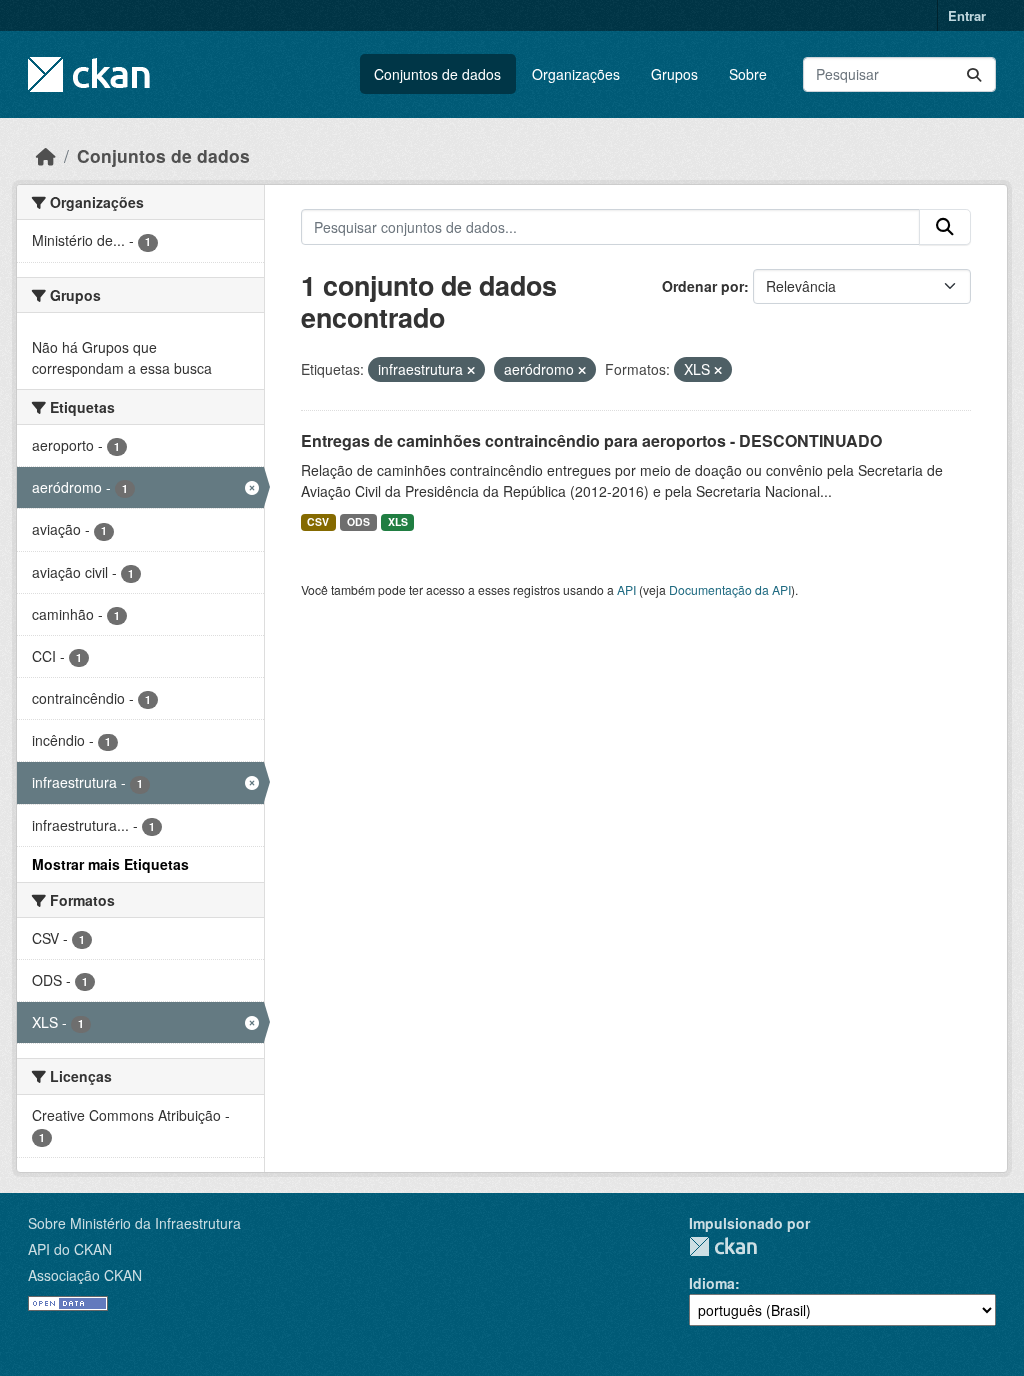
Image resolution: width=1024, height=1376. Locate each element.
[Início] (46, 155)
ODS (358, 521)
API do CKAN (70, 1249)
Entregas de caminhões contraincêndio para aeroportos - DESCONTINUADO (591, 440)
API (626, 589)
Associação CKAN (85, 1275)
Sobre (748, 74)
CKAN (723, 1246)
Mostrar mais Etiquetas (110, 864)
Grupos (674, 74)
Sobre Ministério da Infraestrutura (134, 1223)
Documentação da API (730, 589)
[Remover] (471, 370)
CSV (318, 521)
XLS (398, 521)
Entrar (967, 15)
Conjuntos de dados (437, 74)
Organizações (576, 74)
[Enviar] (974, 74)
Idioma (712, 1283)
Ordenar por (703, 286)
